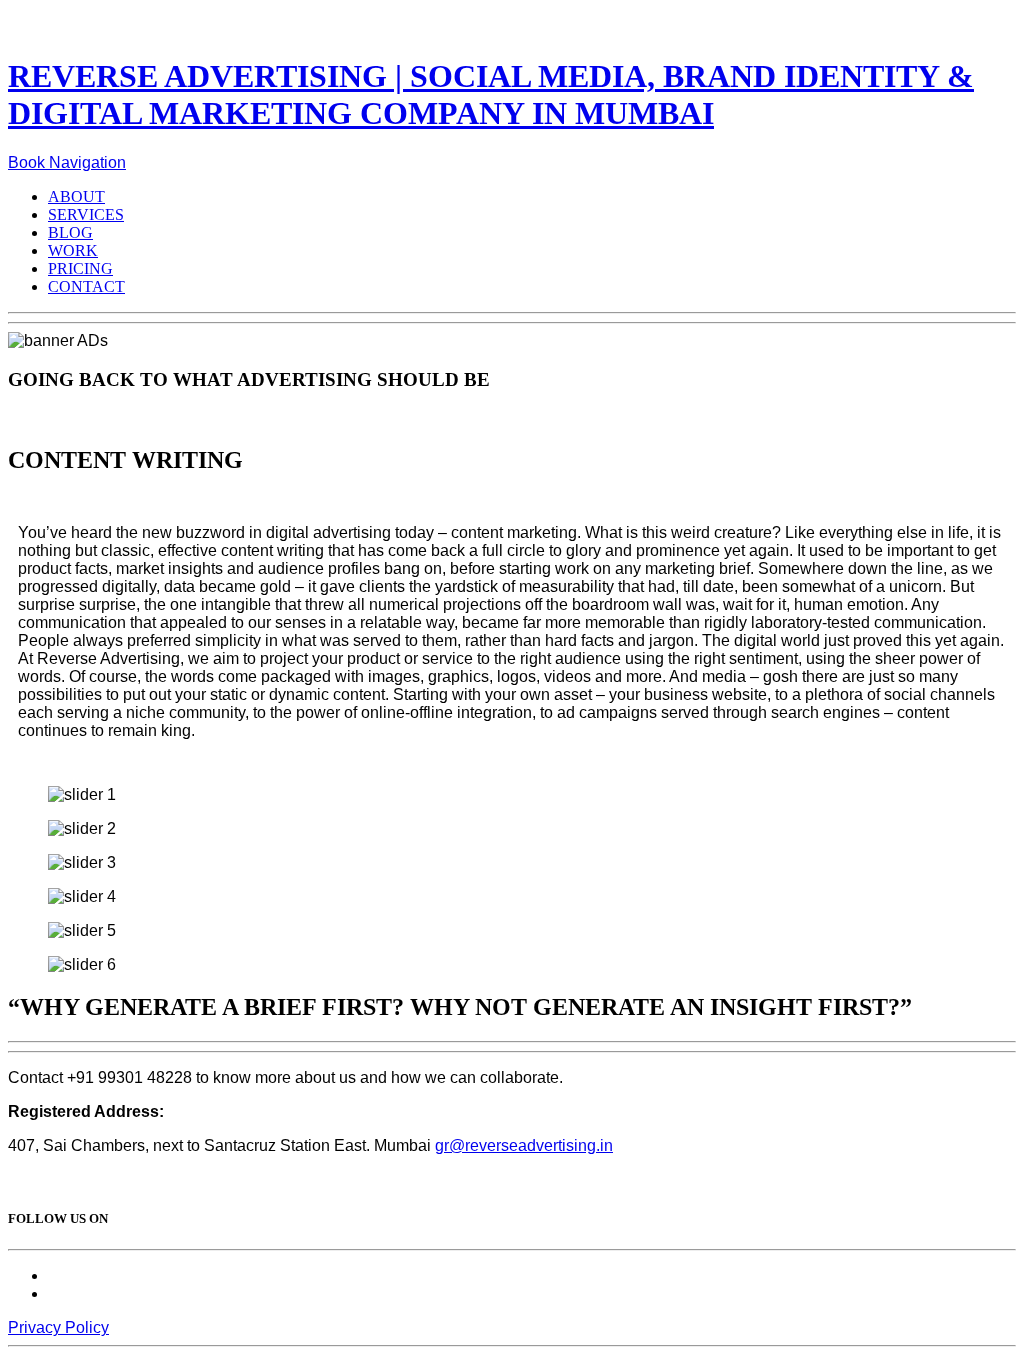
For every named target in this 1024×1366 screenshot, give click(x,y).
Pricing (80, 268)
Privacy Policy (58, 1327)
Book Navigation (67, 162)
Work (73, 250)
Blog (70, 232)
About (76, 196)
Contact (86, 286)
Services (86, 214)
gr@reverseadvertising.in (524, 1145)
